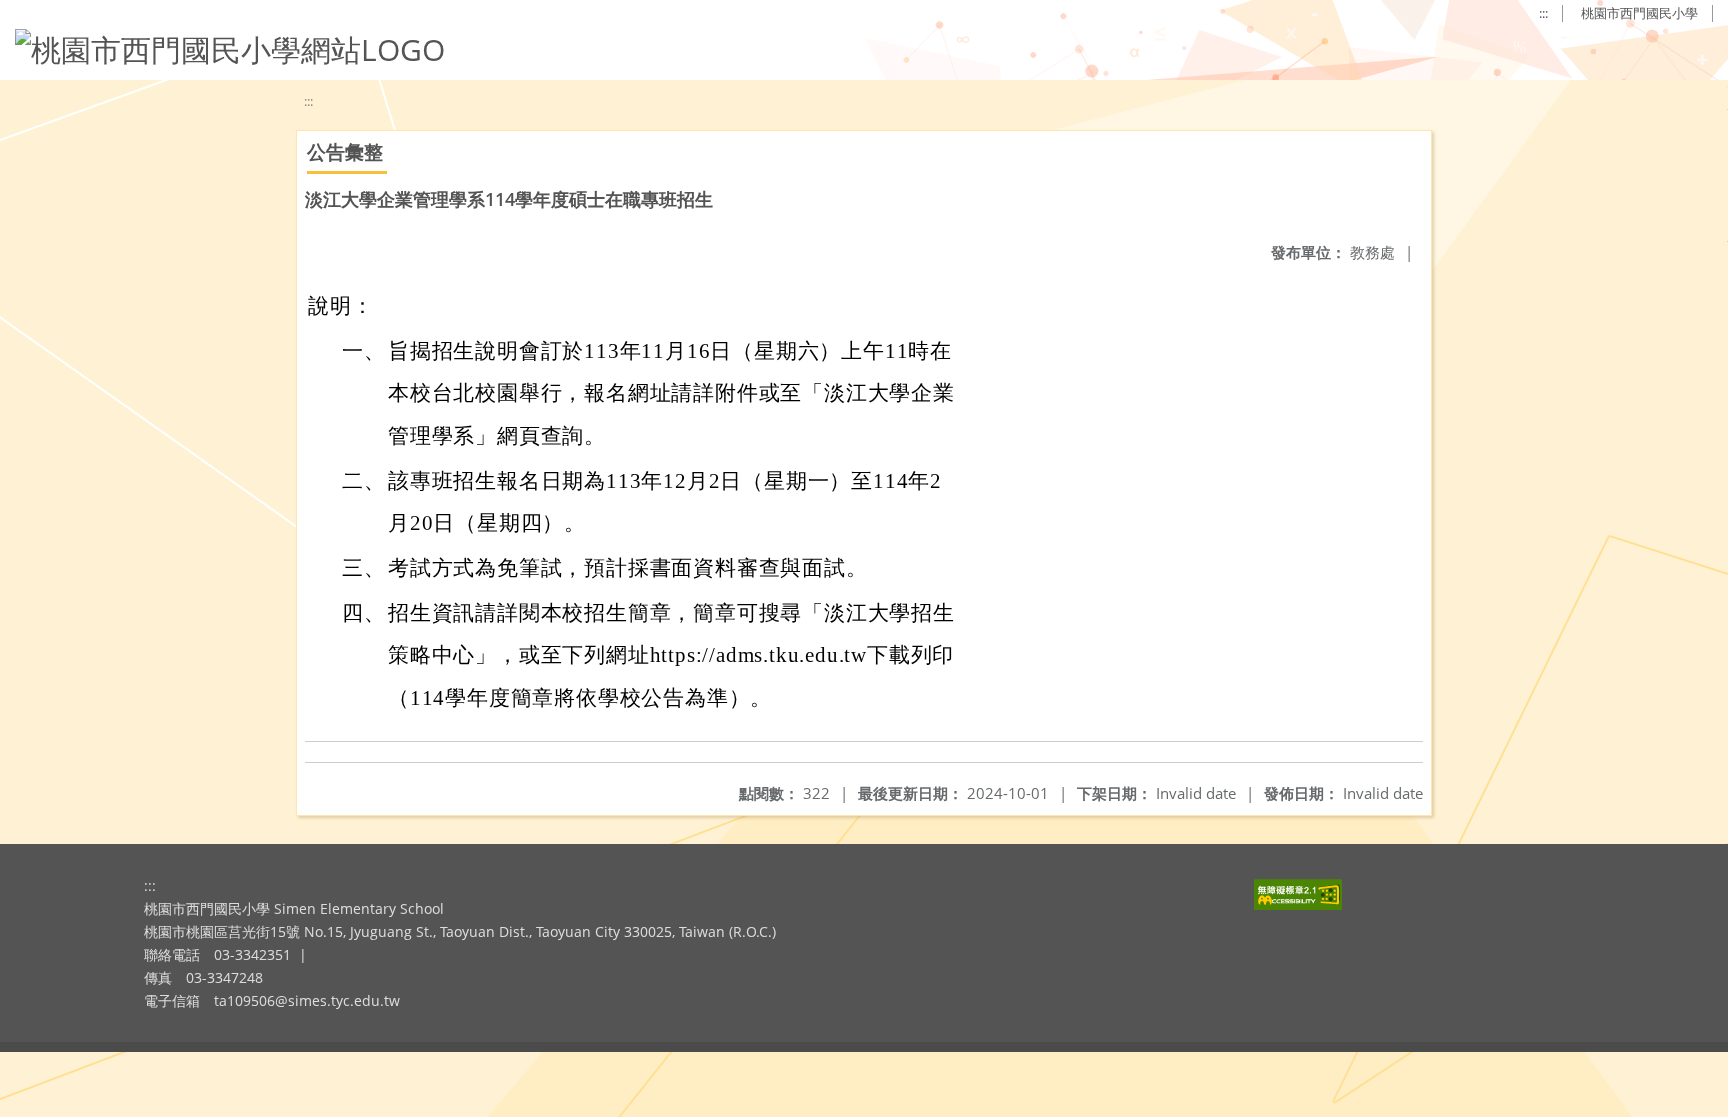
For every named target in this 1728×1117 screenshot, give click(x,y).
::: (1543, 13)
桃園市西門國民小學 (1639, 13)
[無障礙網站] (1298, 904)
